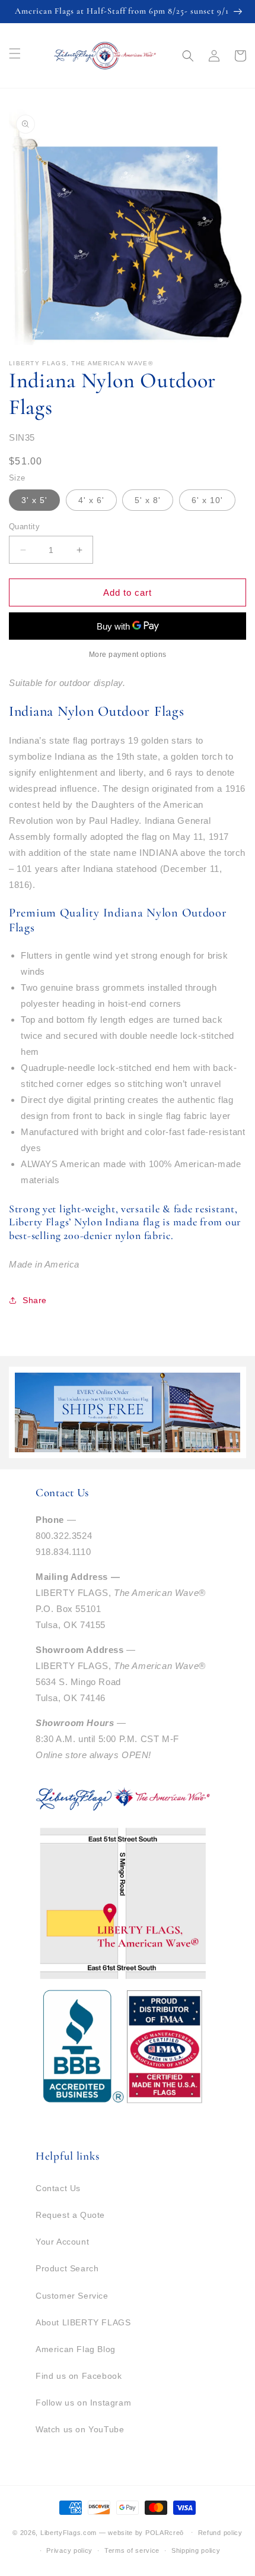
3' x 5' (34, 500)
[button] (188, 56)
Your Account (62, 2242)
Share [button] (35, 1300)
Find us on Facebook (79, 2376)
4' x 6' (91, 500)
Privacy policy (69, 2550)
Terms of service (132, 2550)
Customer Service (72, 2296)
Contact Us (58, 2188)
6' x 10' (207, 500)
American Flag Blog (76, 2349)
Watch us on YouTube (80, 2429)
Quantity (24, 527)
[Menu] (15, 53)
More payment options (128, 655)
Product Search (67, 2268)
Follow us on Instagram (83, 2403)
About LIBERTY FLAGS (83, 2322)
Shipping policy (196, 2550)
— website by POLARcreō (141, 2532)
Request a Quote (70, 2215)
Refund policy (220, 2533)
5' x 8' (148, 500)
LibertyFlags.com (68, 2532)
